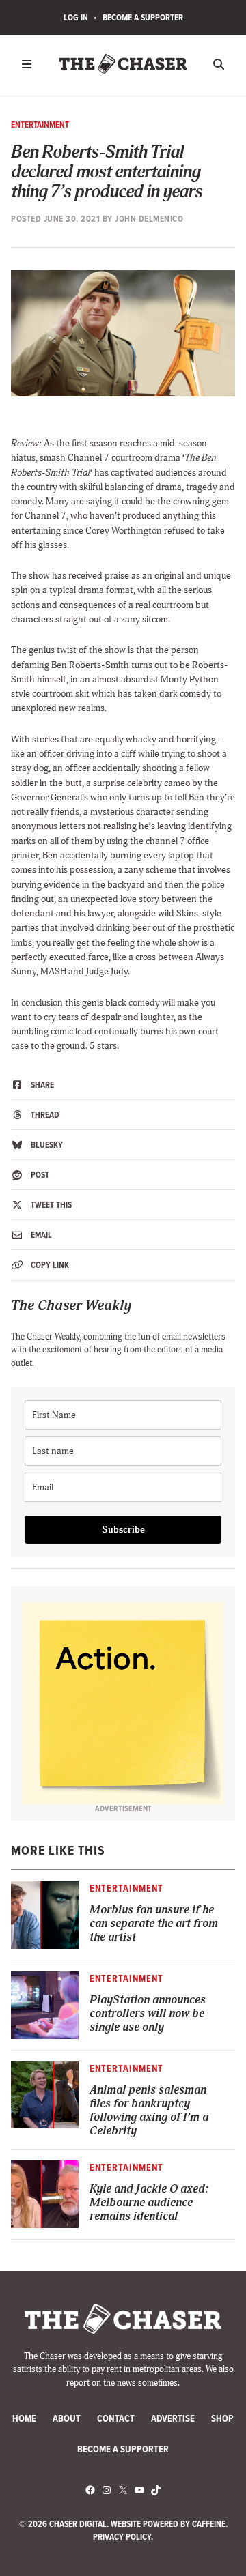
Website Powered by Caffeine (168, 2524)
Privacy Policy (122, 2537)
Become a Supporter (143, 17)
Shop (222, 2419)
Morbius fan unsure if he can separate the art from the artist (154, 1924)
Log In (76, 17)
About (67, 2419)
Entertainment (40, 125)
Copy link (49, 1265)
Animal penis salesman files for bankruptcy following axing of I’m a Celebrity (149, 2111)
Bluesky (46, 1145)
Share (41, 1085)
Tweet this (50, 1205)
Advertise (173, 2419)
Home (24, 2419)
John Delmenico (149, 219)
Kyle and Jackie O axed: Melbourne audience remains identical (149, 2203)
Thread (44, 1115)
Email (40, 1235)
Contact (116, 2419)
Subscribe (123, 1530)
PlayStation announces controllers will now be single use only (148, 2014)
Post (39, 1175)
